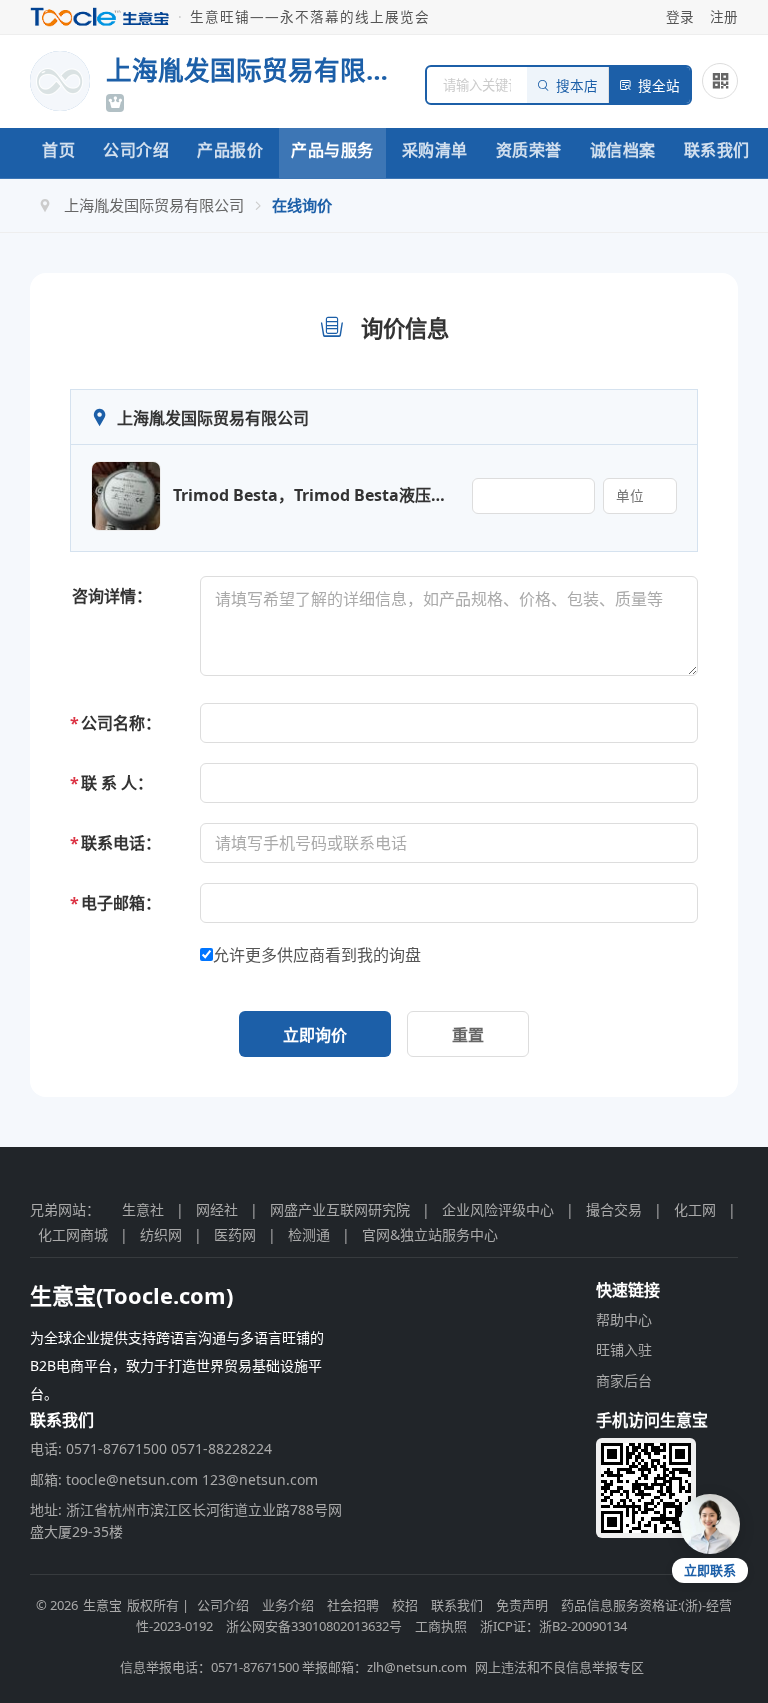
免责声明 (522, 1605)
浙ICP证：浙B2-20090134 (553, 1626)
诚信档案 (623, 150)
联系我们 (717, 150)
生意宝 (102, 1605)
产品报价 (230, 150)
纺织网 (161, 1234)
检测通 (309, 1234)
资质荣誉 (529, 150)
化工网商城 (73, 1234)
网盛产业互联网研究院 (340, 1209)
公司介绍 (136, 150)
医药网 (235, 1234)
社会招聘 (353, 1605)
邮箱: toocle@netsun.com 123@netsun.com (174, 1479)
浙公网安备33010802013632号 (314, 1626)
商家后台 (624, 1380)
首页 (58, 150)
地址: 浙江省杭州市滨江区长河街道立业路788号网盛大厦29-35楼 (186, 1520)
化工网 (695, 1209)
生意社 (143, 1209)
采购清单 (435, 150)
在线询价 (302, 205)
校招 (405, 1605)
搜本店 (577, 86)
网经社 (217, 1209)
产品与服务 (332, 150)
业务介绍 (288, 1605)
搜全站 (659, 86)
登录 (680, 16)
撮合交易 (614, 1209)
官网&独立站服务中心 (430, 1234)
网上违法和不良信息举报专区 (559, 1667)
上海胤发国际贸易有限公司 (154, 205)
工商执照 (441, 1626)
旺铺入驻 (624, 1349)
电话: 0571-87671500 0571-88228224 (151, 1448)
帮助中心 (624, 1319)
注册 (724, 16)
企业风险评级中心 (498, 1209)
